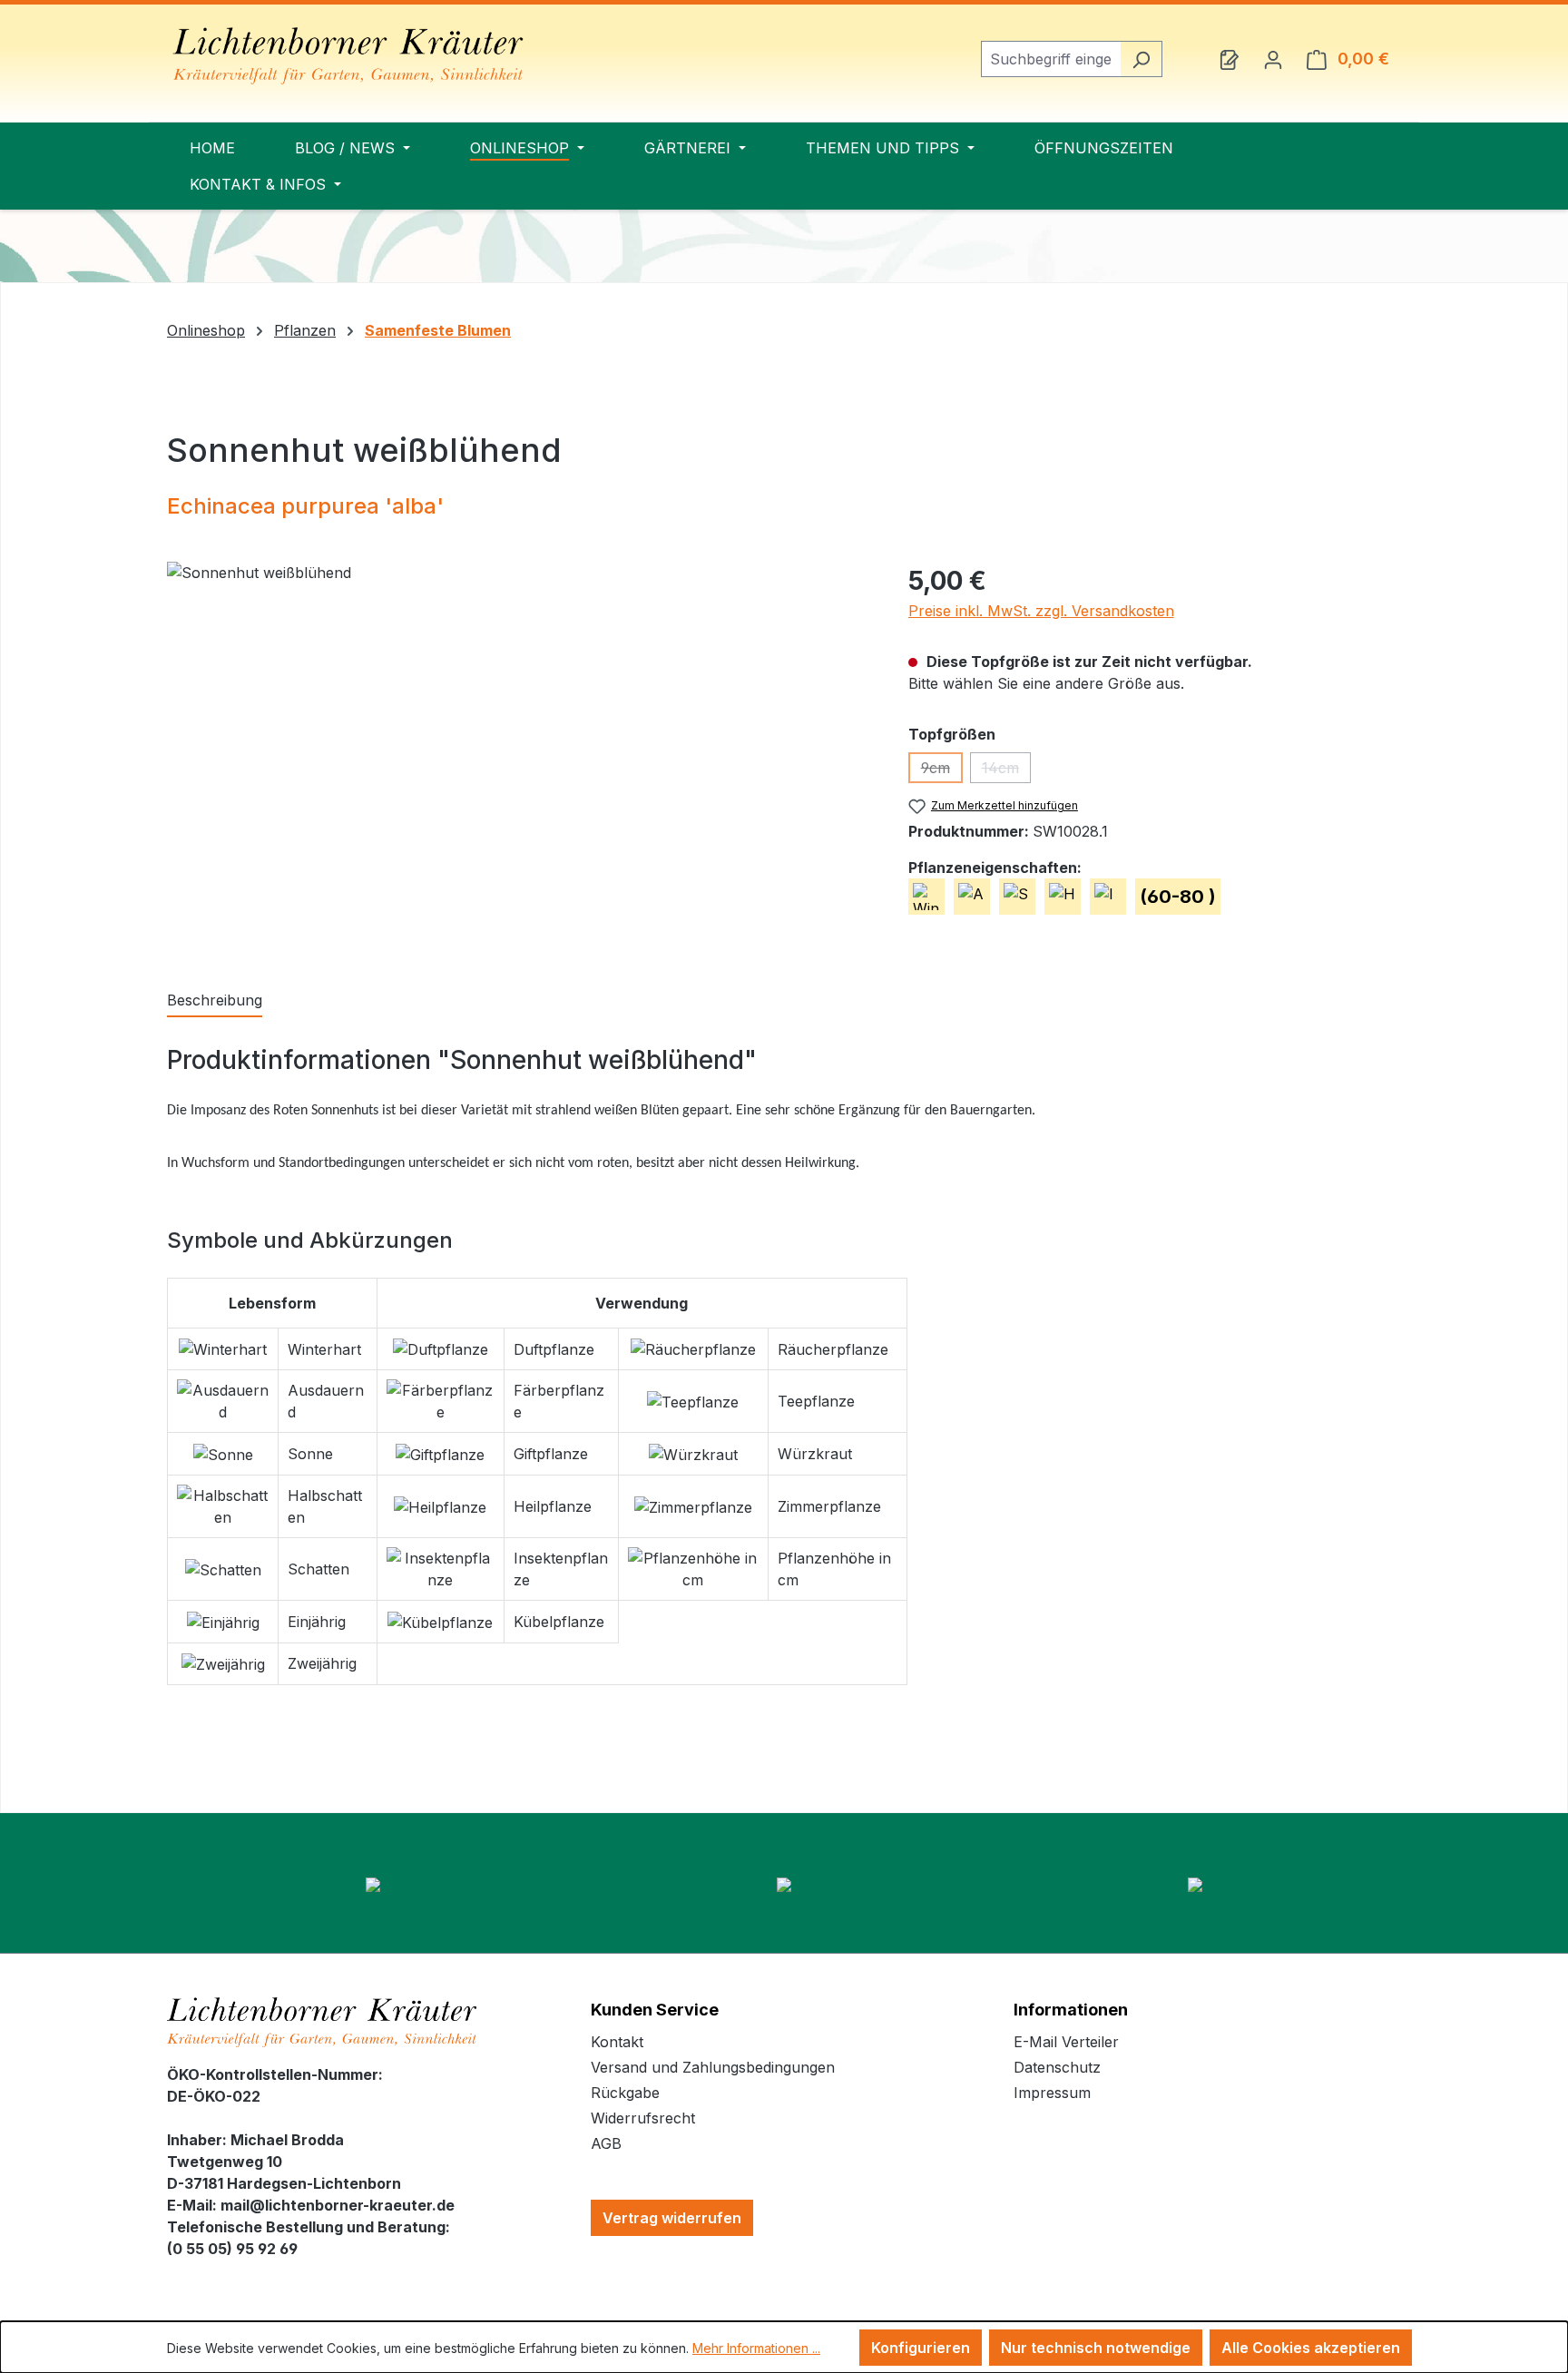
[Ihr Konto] (1273, 59)
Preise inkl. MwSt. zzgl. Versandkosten (1041, 611)
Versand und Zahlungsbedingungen (713, 2067)
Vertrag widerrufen (672, 2218)
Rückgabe (625, 2093)
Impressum (1052, 2093)
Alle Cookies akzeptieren (1311, 2348)
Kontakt (617, 2042)
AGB (606, 2143)
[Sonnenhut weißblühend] (519, 757)
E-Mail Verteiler (1066, 2042)
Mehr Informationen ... (756, 2348)
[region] (519, 757)
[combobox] (1051, 59)
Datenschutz (1057, 2067)
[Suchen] (1141, 59)
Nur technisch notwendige (1096, 2348)
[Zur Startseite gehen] (348, 56)
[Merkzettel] (1230, 59)
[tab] (215, 1001)
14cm (1006, 771)
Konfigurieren (921, 2348)
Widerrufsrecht (643, 2118)
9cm (942, 771)
